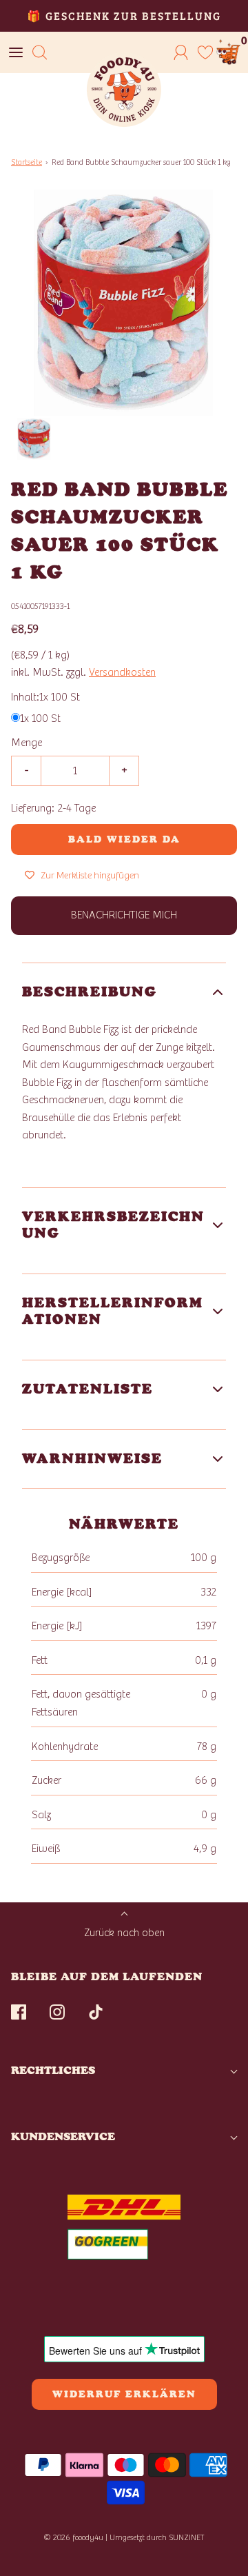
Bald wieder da (124, 839)
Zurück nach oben (124, 1933)
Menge (27, 743)
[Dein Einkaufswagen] (229, 52)
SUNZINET (187, 2537)
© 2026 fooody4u (73, 2537)
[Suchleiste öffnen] (40, 52)
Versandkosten (122, 672)
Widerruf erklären (124, 2394)
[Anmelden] (181, 52)
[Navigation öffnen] (15, 52)
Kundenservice (63, 2136)
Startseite (27, 162)
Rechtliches (53, 2070)
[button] (34, 439)
